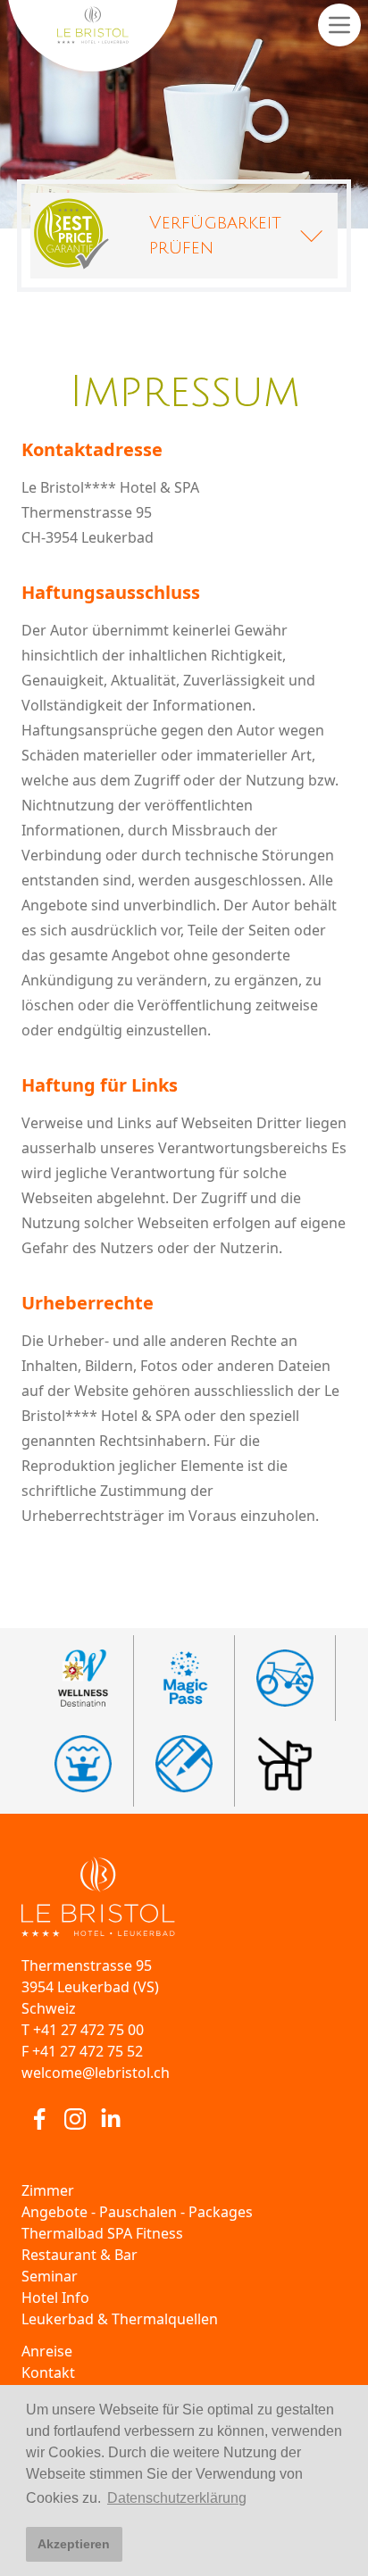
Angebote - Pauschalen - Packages (137, 2212)
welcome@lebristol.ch (96, 2073)
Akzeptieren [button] (74, 2544)
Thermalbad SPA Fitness (102, 2233)
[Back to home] (184, 1897)
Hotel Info (55, 2298)
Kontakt (48, 2372)
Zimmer (48, 2190)
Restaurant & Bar (79, 2255)
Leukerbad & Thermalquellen (120, 2319)
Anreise (47, 2351)
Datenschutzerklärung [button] (177, 2498)
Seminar (50, 2276)
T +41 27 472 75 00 (83, 2030)
